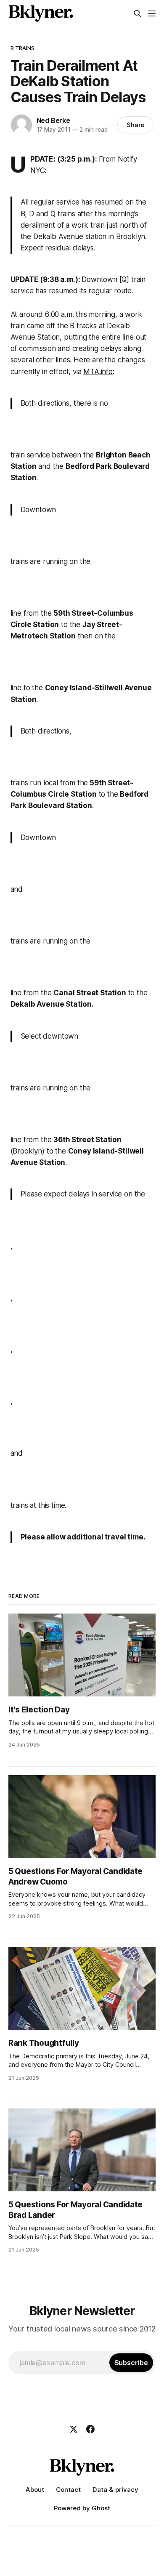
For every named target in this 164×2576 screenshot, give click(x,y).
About (35, 2490)
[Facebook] (90, 2429)
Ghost (101, 2508)
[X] (74, 2429)
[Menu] (152, 13)
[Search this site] (138, 13)
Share (136, 125)
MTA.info (98, 372)
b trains (23, 48)
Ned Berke (53, 120)
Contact (68, 2490)
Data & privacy (115, 2490)
